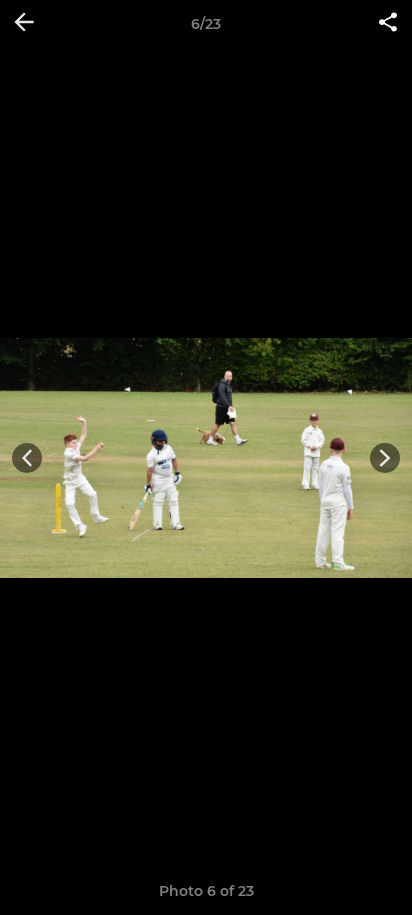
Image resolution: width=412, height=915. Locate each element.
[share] (388, 24)
